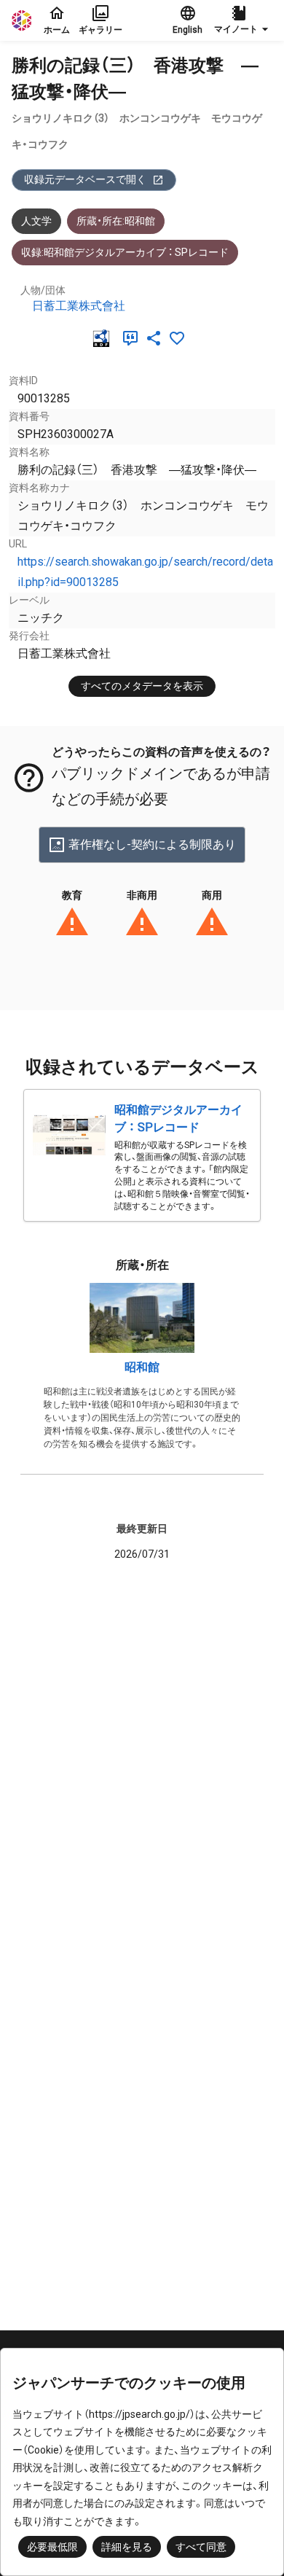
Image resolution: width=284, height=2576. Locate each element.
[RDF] (104, 338)
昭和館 (142, 1367)
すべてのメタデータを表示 (142, 686)
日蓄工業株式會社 (79, 306)
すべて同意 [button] (201, 2547)
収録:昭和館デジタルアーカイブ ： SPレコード (125, 252)
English (188, 30)
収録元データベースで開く (85, 179)
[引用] (133, 338)
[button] (243, 20)
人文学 (36, 221)
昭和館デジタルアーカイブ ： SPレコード (178, 1119)
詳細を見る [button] (127, 2547)
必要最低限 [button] (52, 2547)
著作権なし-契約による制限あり (152, 844)
